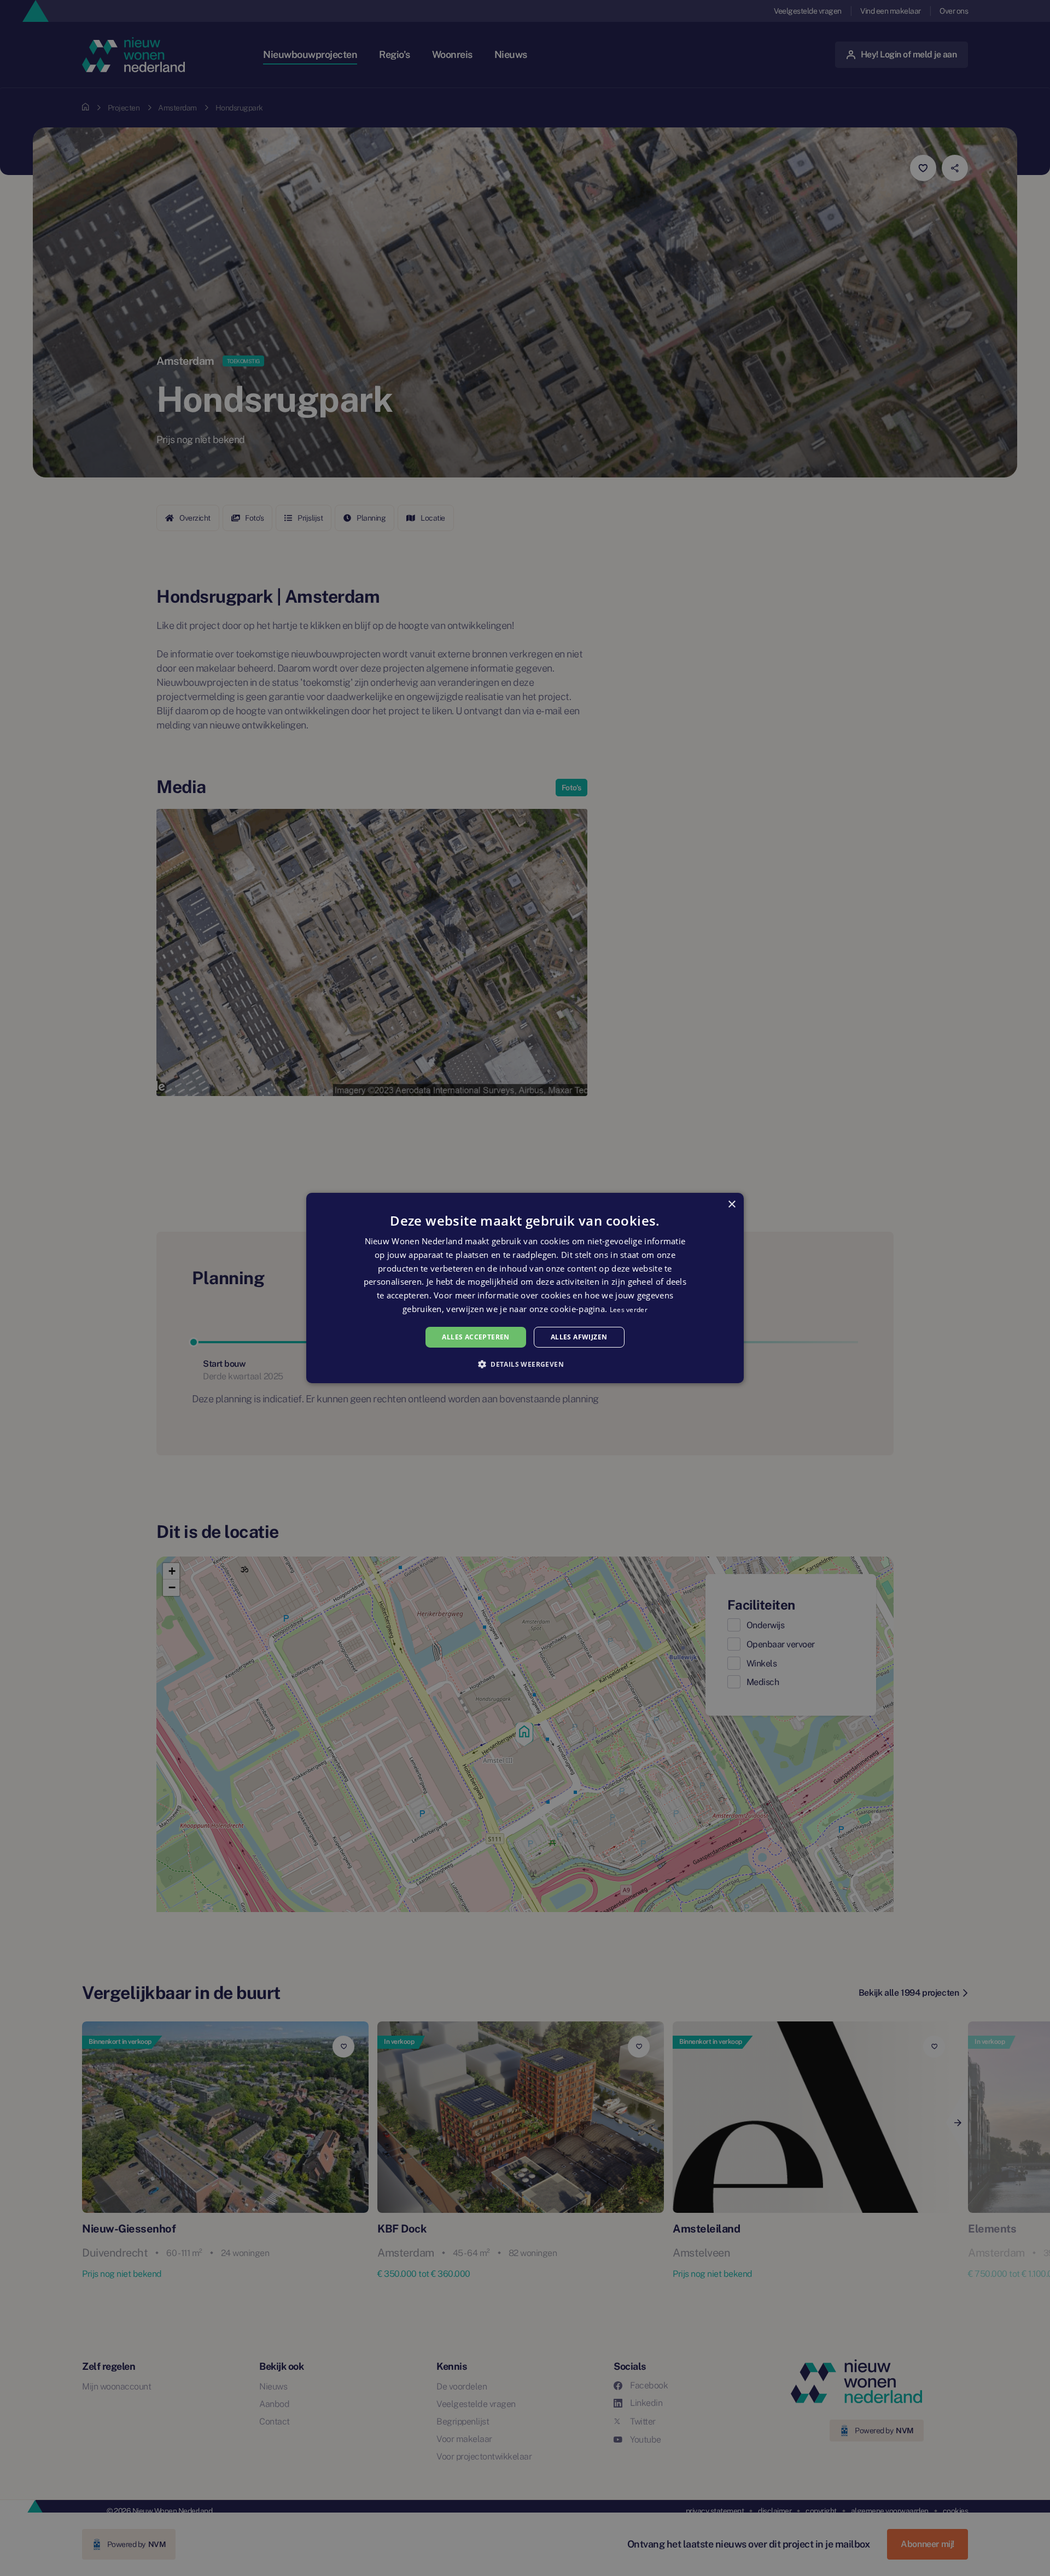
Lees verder (629, 1310)
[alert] (525, 1288)
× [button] (731, 1205)
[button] (525, 1364)
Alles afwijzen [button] (579, 1337)
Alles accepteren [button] (476, 1337)
